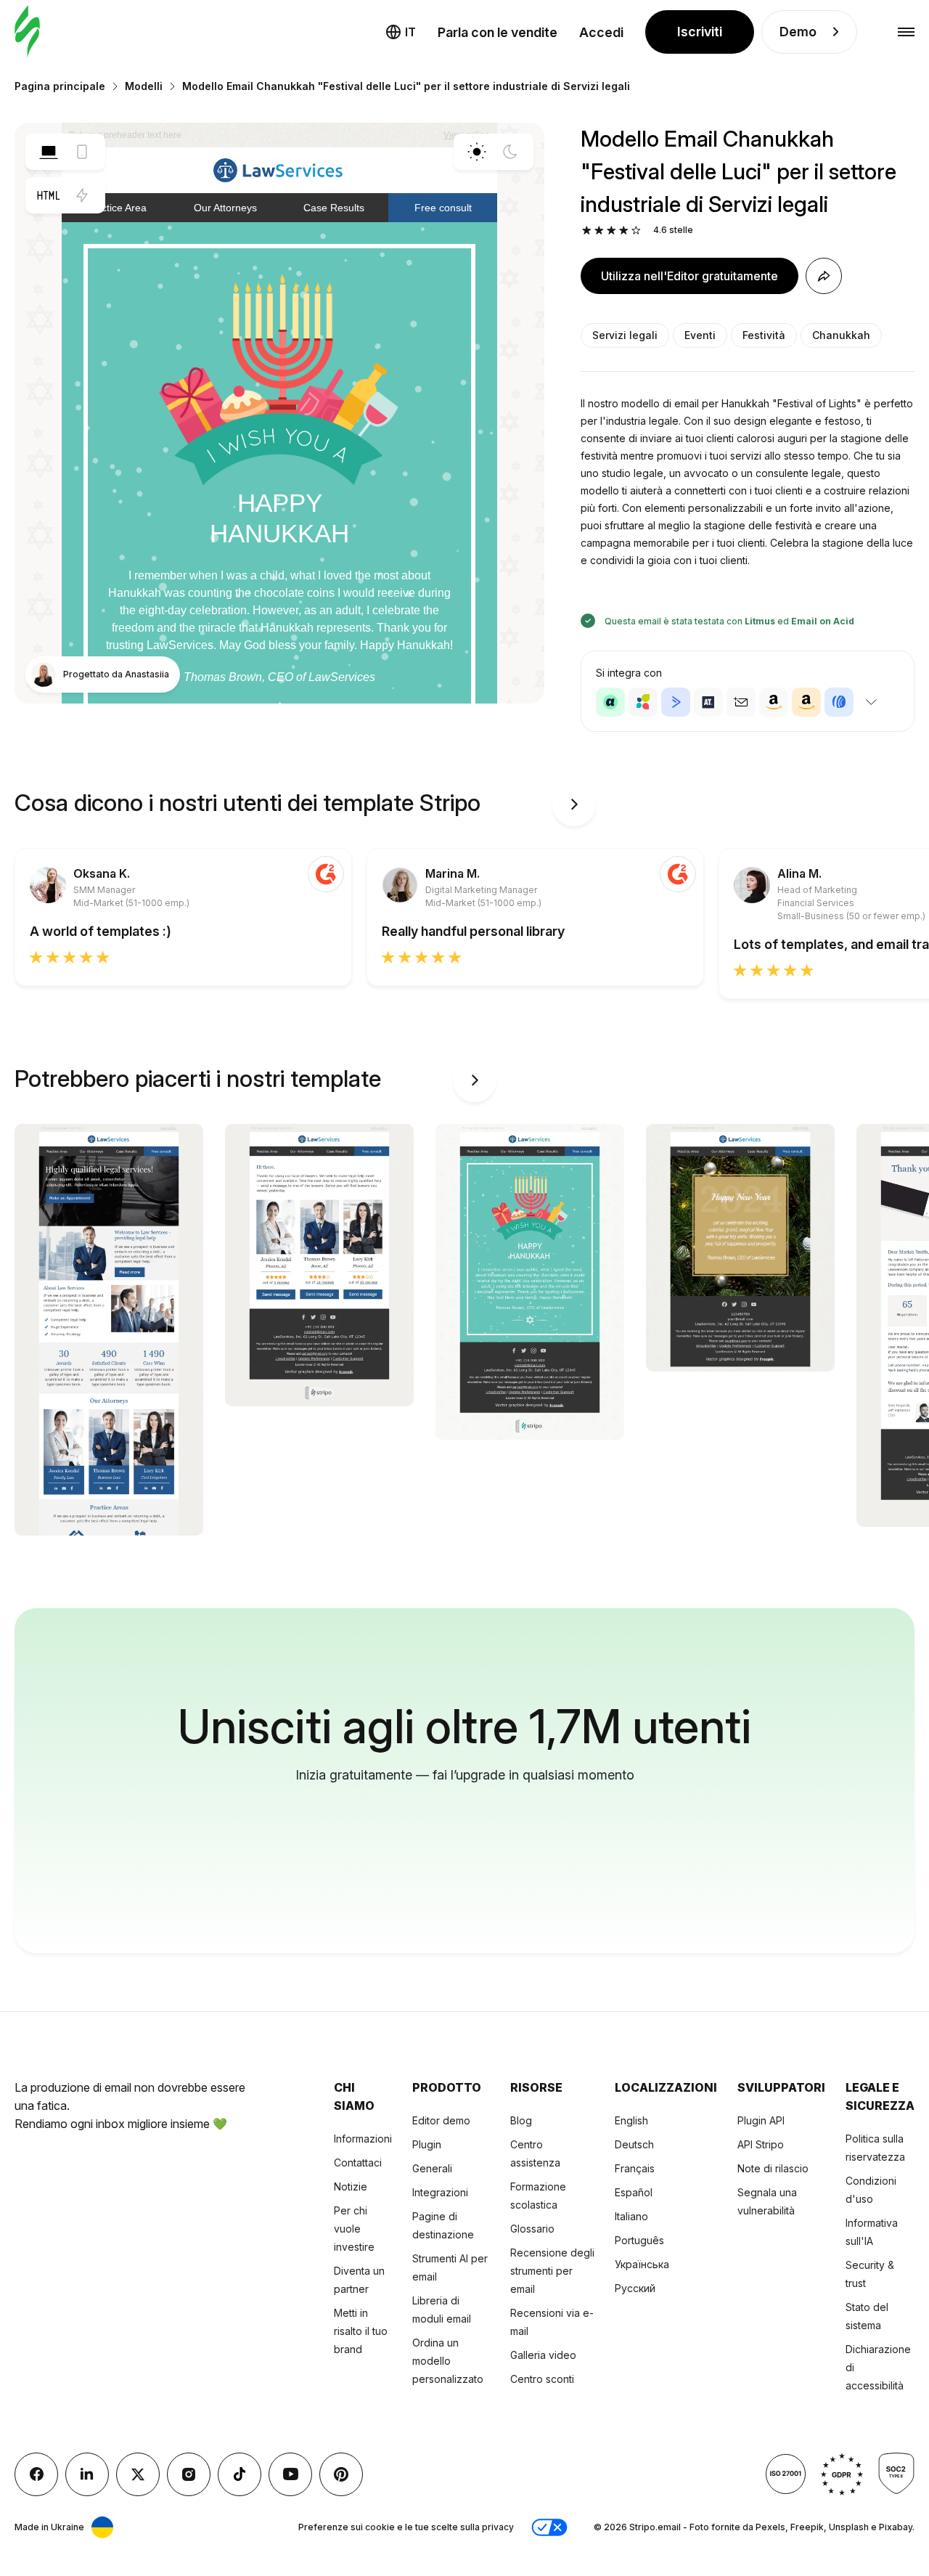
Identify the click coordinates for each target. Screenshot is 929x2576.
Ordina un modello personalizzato (448, 2361)
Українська (642, 2264)
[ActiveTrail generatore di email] (708, 702)
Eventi (700, 335)
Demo (798, 32)
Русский (635, 2288)
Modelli (144, 86)
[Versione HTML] (49, 195)
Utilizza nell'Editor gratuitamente (689, 276)
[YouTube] (290, 2474)
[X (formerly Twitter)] (138, 2474)
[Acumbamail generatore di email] (741, 702)
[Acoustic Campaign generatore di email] (610, 702)
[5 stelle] (636, 231)
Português (639, 2240)
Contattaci (358, 2163)
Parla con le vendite (498, 32)
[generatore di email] (27, 32)
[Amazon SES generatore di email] (806, 702)
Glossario (532, 2229)
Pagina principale (60, 86)
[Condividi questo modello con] (824, 276)
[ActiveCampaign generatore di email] (676, 702)
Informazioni (363, 2139)
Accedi (601, 32)
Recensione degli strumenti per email (552, 2271)
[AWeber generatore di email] (839, 702)
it (410, 32)
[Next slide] (574, 804)
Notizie (351, 2186)
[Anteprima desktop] (49, 152)
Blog (521, 2120)
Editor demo (441, 2120)
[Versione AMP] (82, 195)
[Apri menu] (906, 32)
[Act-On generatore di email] (643, 702)
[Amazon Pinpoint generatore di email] (774, 702)
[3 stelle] (611, 231)
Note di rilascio (773, 2168)
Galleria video (543, 2355)
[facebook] (36, 2474)
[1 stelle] (587, 231)
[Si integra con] (871, 702)
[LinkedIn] (87, 2474)
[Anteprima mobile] (82, 152)
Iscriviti (700, 32)
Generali (432, 2168)
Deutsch (634, 2144)
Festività (764, 335)
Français (635, 2168)
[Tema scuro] (510, 152)
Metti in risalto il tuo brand (361, 2331)
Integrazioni (440, 2192)
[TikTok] (240, 2474)
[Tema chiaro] (477, 152)
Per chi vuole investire (354, 2229)
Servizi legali (625, 335)
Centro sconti (542, 2379)
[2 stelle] (599, 231)
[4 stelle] (624, 231)
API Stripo (761, 2144)
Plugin (427, 2144)
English (631, 2120)
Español (634, 2192)
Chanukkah (841, 335)
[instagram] (189, 2474)
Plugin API (761, 2120)
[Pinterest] (341, 2474)
